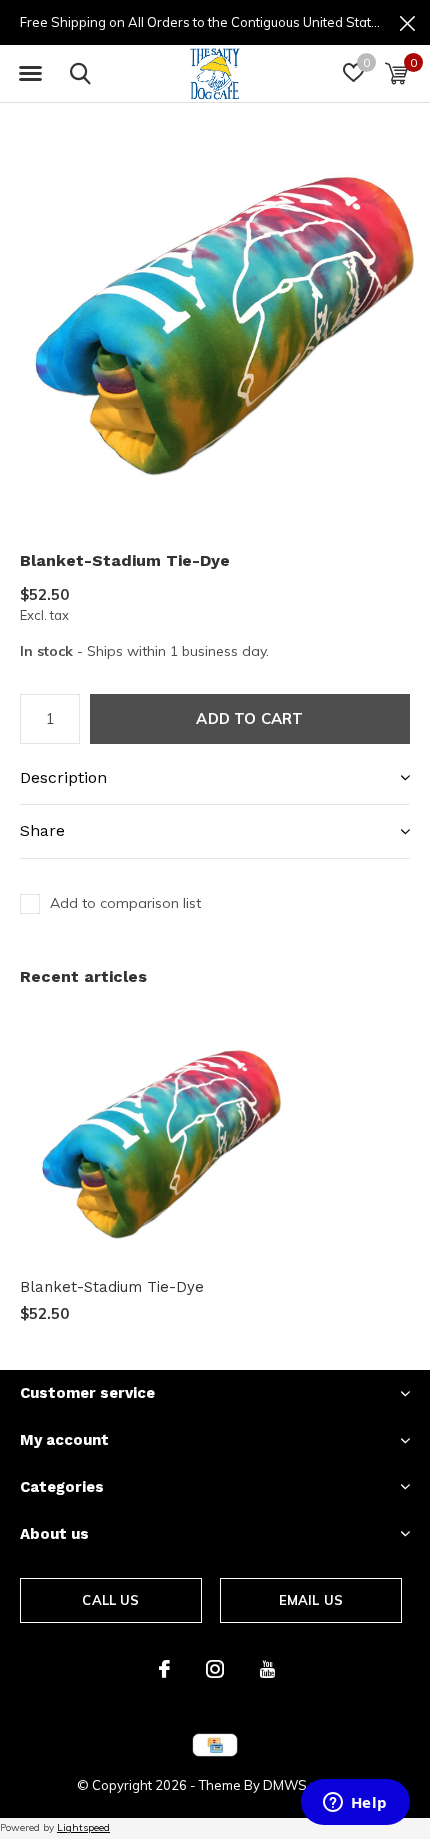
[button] (30, 74)
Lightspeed (83, 1827)
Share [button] (42, 830)
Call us (110, 1600)
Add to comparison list (125, 903)
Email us (311, 1600)
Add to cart (249, 718)
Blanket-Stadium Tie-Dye (112, 1287)
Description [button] (63, 777)
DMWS (285, 1785)
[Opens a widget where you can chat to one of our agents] (355, 1804)
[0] (396, 73)
